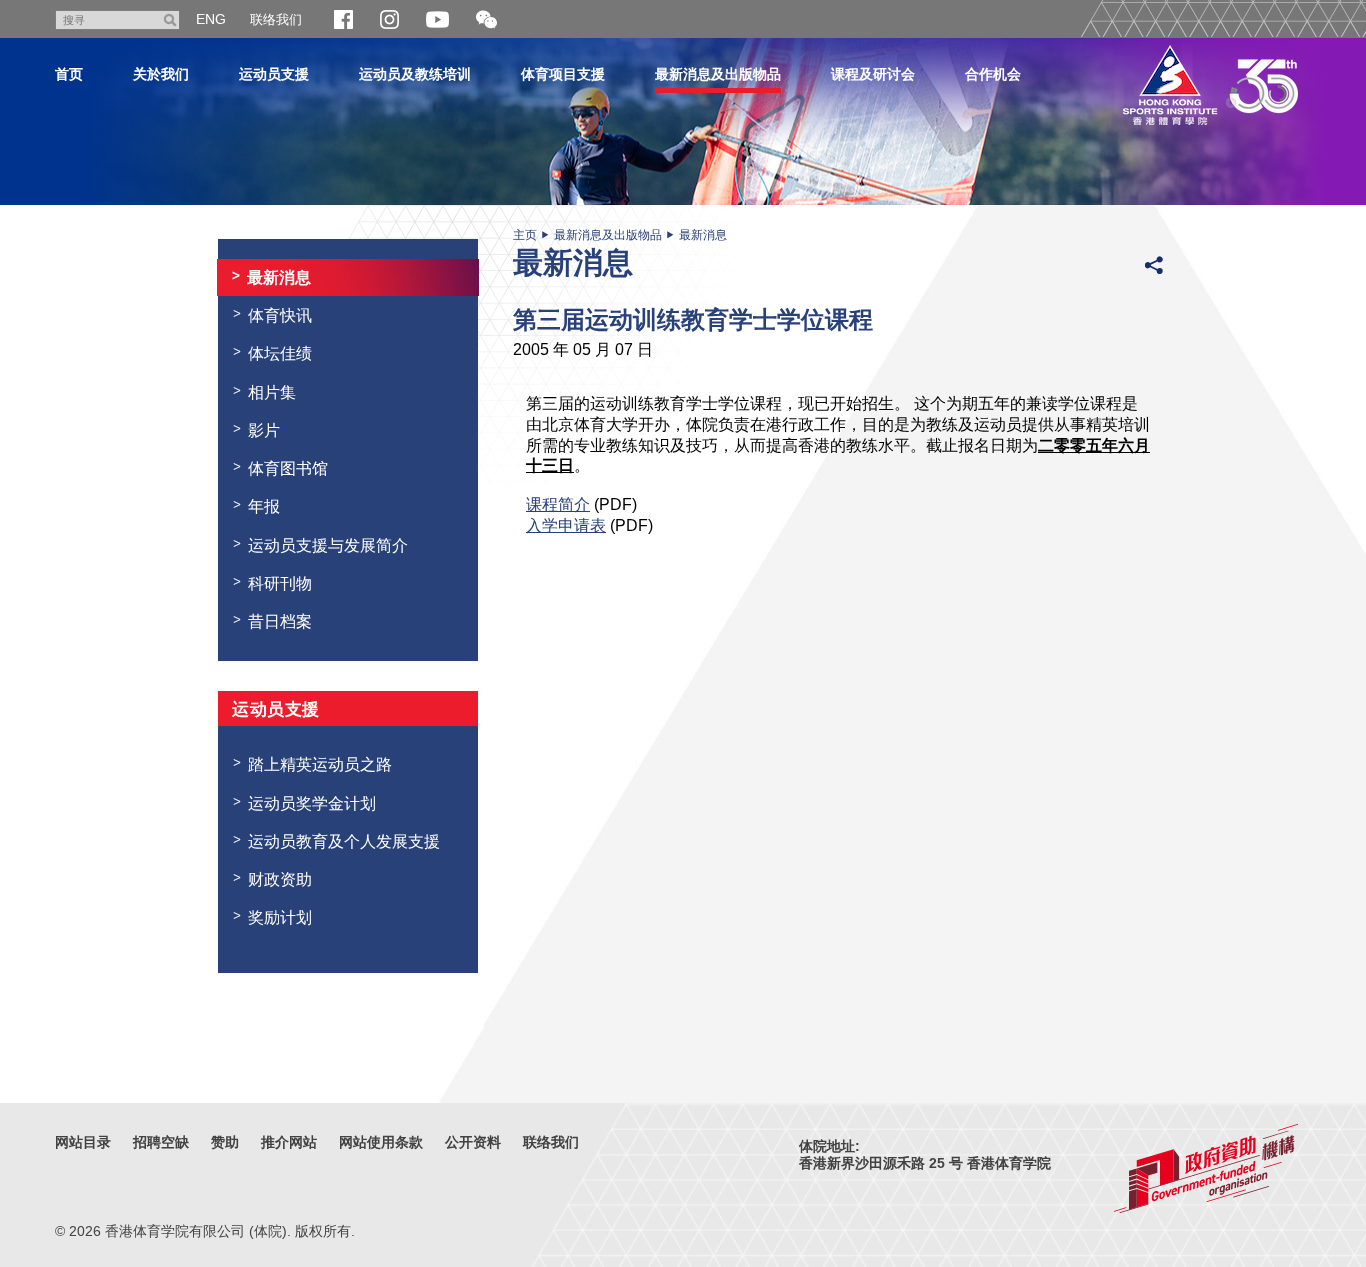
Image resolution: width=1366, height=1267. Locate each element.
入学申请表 (566, 525)
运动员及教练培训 (415, 74)
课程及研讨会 (873, 74)
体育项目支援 (563, 74)
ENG (211, 19)
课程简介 (558, 504)
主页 (525, 235)
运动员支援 (274, 74)
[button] (486, 20)
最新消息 (703, 235)
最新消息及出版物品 (718, 74)
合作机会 (993, 74)
